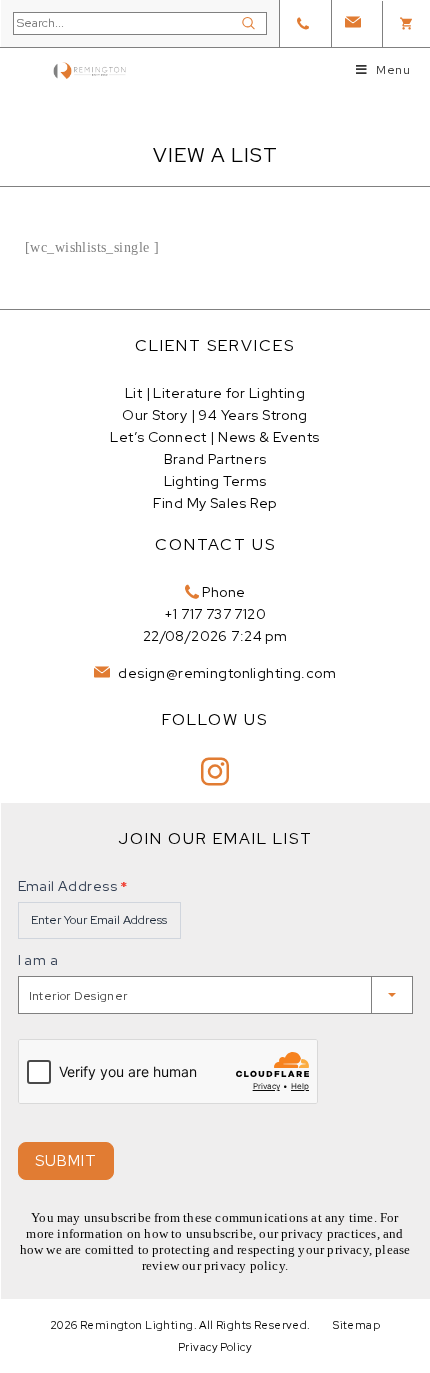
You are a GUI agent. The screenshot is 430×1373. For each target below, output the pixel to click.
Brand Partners (215, 459)
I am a (38, 960)
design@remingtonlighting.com (225, 673)
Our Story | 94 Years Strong (214, 415)
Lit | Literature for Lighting (215, 393)
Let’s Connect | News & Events (214, 437)
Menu (393, 70)
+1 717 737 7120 (215, 614)
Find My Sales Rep (214, 503)
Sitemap (356, 1325)
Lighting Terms (215, 481)
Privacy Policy (215, 1347)
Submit (66, 1161)
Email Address (73, 886)
